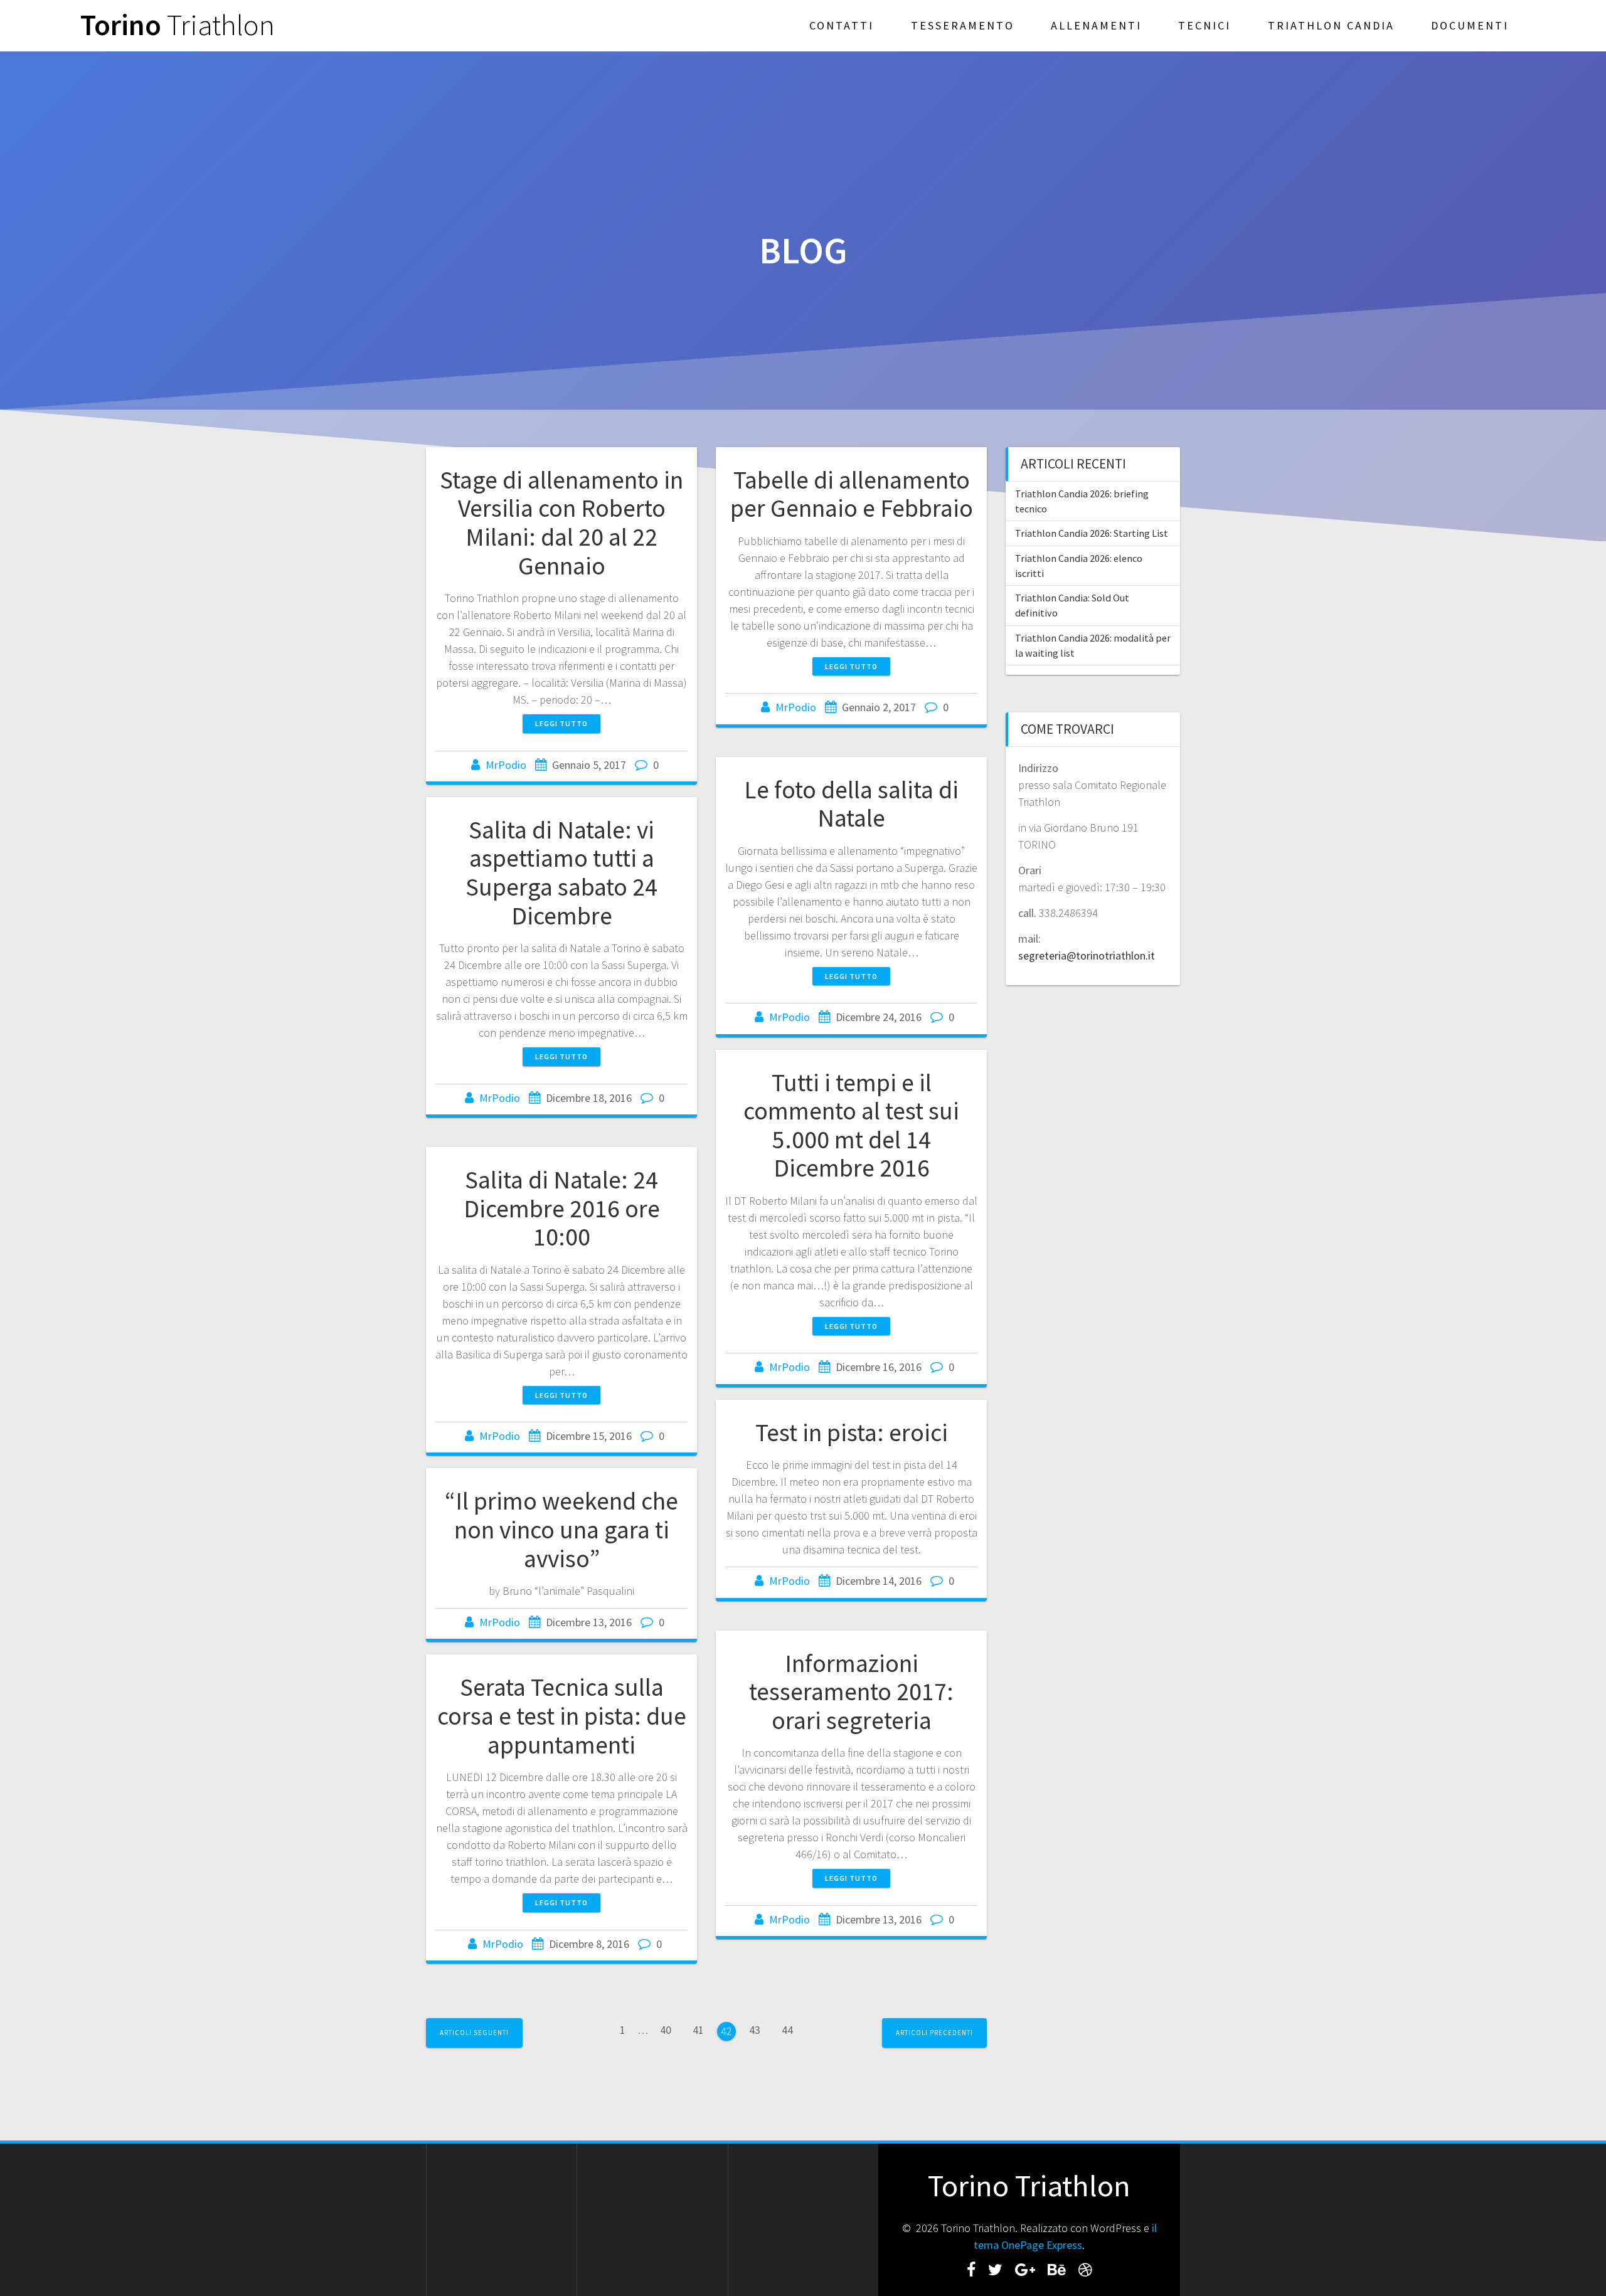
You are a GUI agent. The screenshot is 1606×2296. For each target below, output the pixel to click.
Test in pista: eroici (852, 1432)
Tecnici (1204, 25)
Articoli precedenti (934, 2033)
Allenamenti (1096, 25)
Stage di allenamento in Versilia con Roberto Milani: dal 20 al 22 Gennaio (561, 523)
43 (759, 2029)
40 (670, 2029)
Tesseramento (963, 25)
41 (703, 2029)
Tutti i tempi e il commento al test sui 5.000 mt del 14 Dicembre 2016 (851, 1125)
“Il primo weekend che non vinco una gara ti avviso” (561, 1529)
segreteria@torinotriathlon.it (1087, 955)
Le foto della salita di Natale (851, 804)
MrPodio (506, 765)
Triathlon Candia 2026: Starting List (1092, 533)
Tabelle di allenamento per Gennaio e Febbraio (852, 494)
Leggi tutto (561, 723)
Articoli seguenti (474, 2033)
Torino (178, 25)
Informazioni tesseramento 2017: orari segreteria (851, 1692)
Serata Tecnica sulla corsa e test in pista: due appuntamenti (562, 1716)
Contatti (842, 25)
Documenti (1470, 25)
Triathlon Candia (1331, 25)
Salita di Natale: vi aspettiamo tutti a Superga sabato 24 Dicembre (561, 873)
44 (792, 2029)
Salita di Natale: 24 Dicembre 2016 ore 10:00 (562, 1208)
